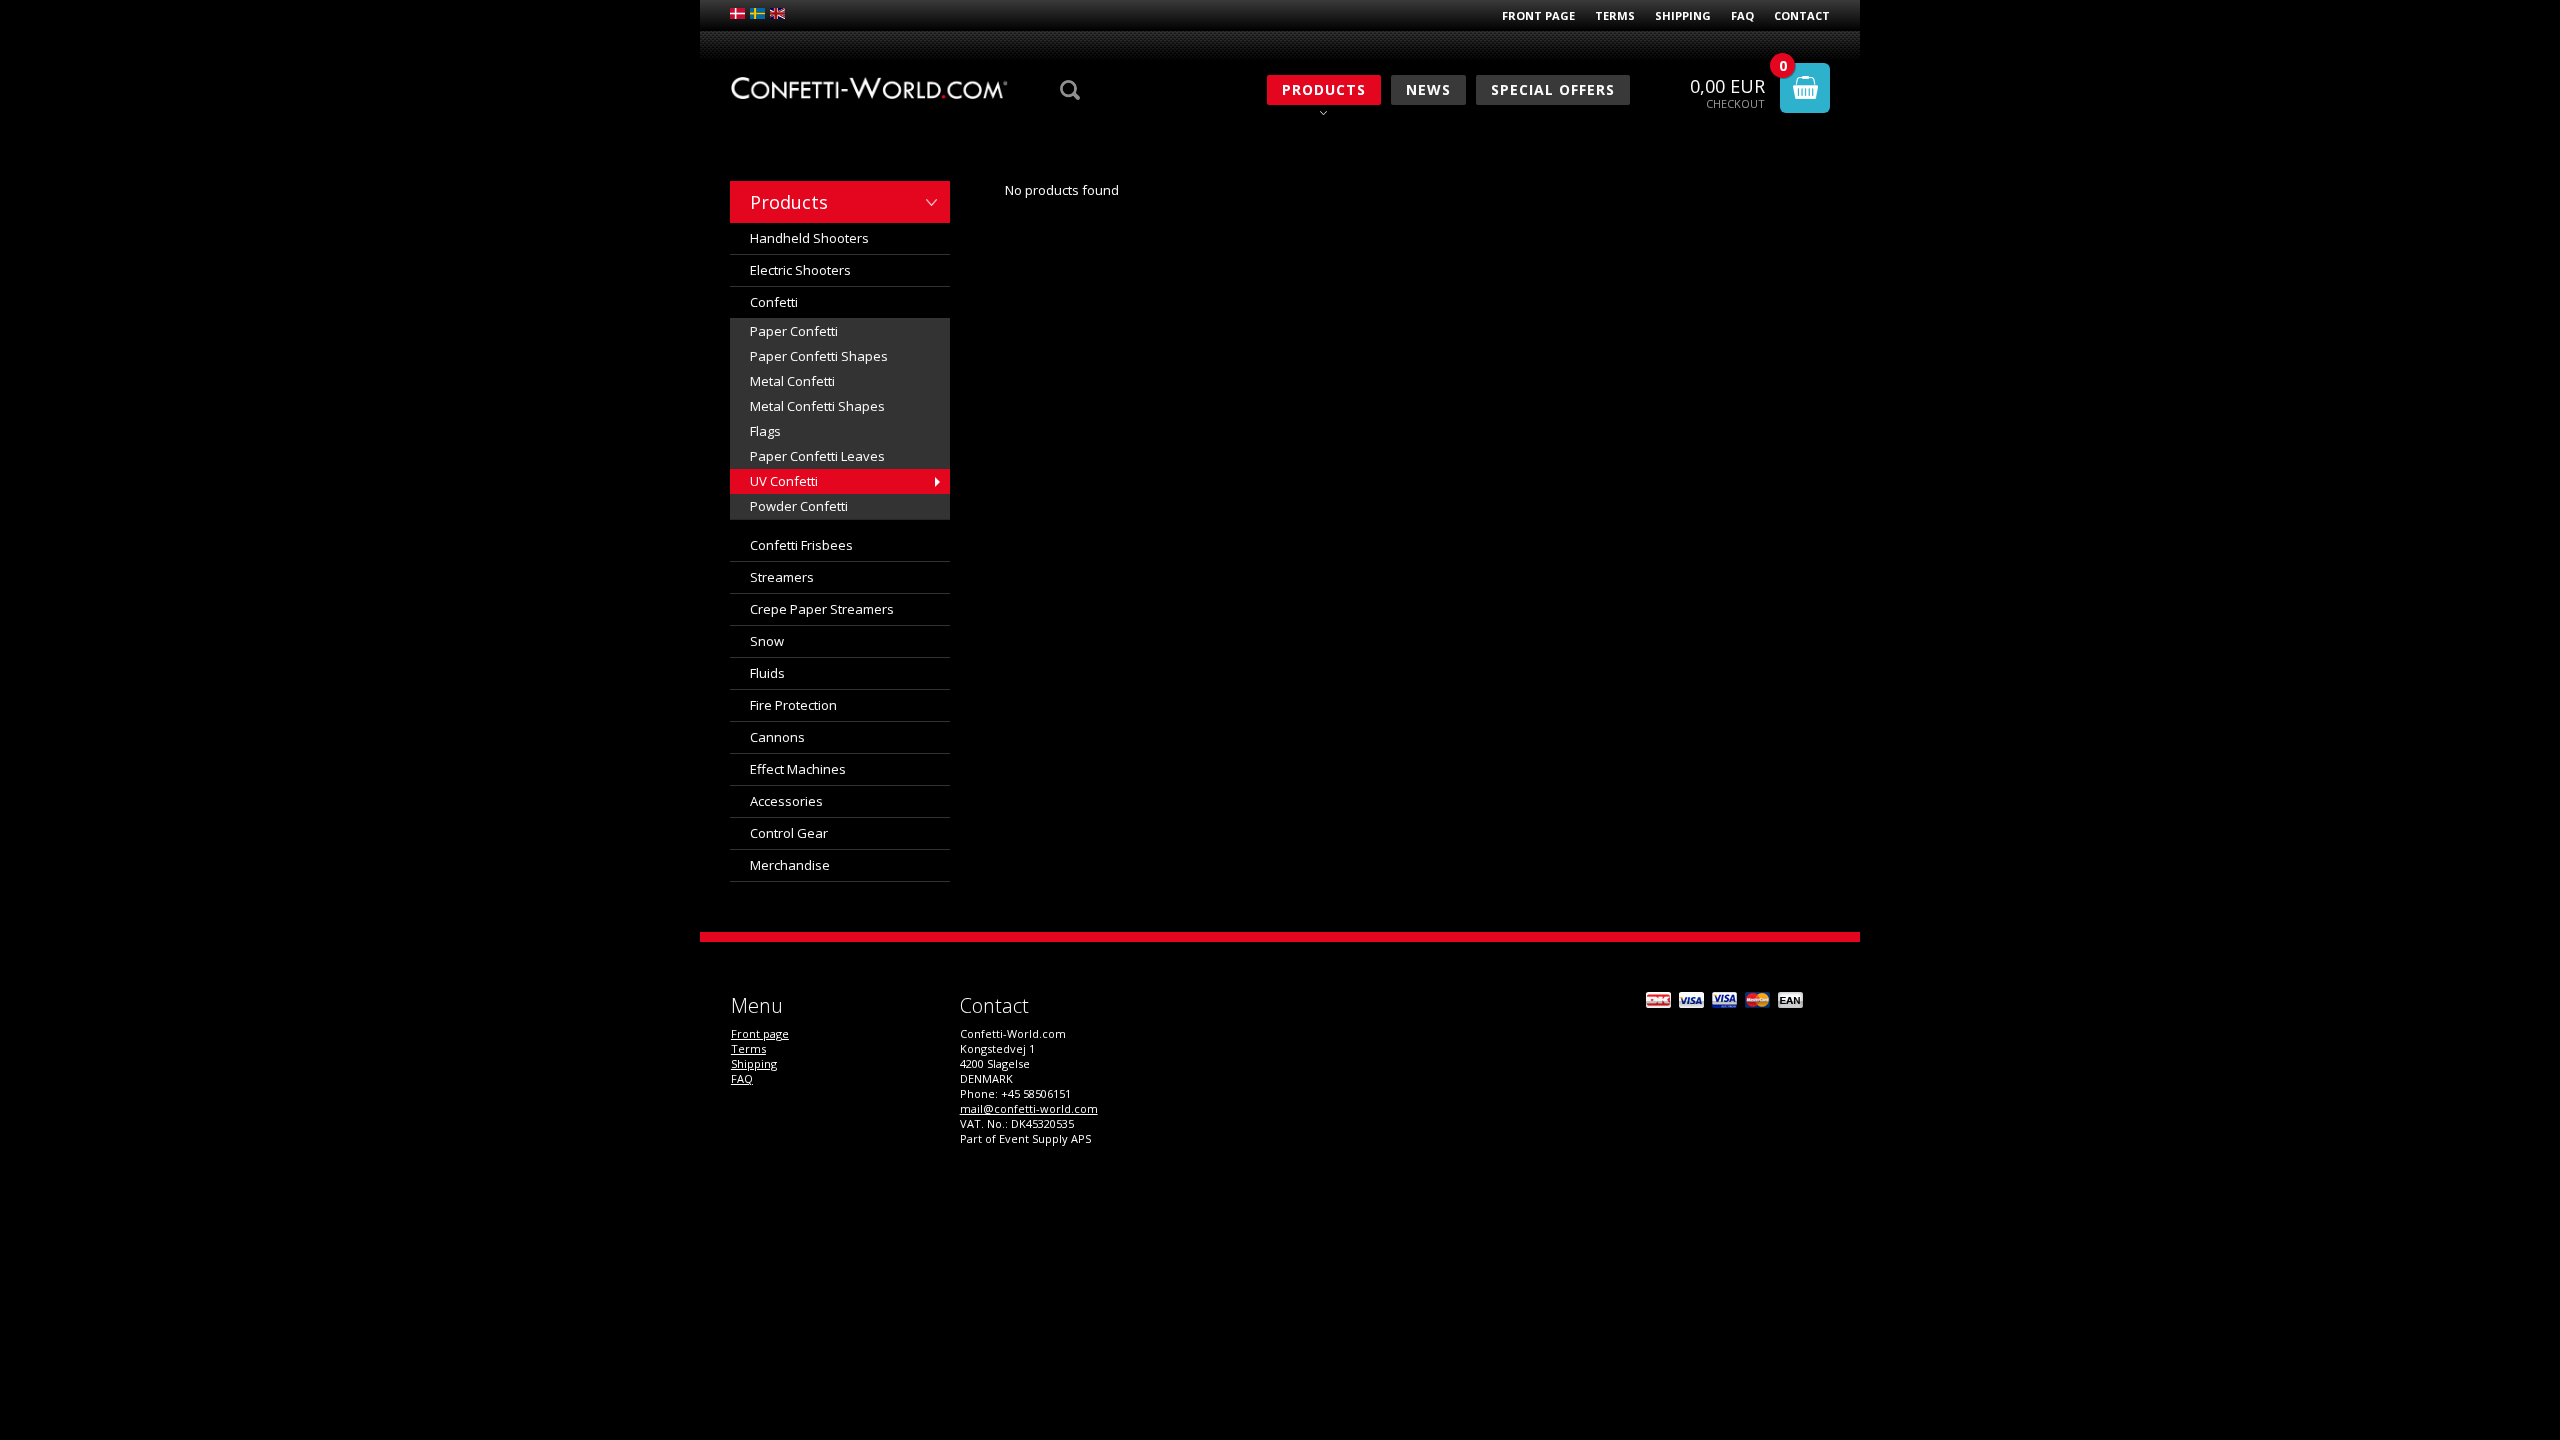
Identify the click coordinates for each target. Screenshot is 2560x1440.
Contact (1802, 15)
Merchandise (790, 865)
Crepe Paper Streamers (822, 609)
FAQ (1742, 15)
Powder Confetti (799, 506)
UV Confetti (784, 481)
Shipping (1683, 15)
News (1428, 89)
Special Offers (1553, 89)
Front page (1538, 15)
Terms (1615, 15)
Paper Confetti (794, 331)
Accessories (786, 801)
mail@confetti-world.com (1029, 1108)
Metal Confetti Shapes (817, 406)
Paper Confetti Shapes (819, 356)
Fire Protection (793, 705)
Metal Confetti (792, 381)
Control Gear (789, 833)
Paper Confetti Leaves (817, 456)
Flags (765, 431)
